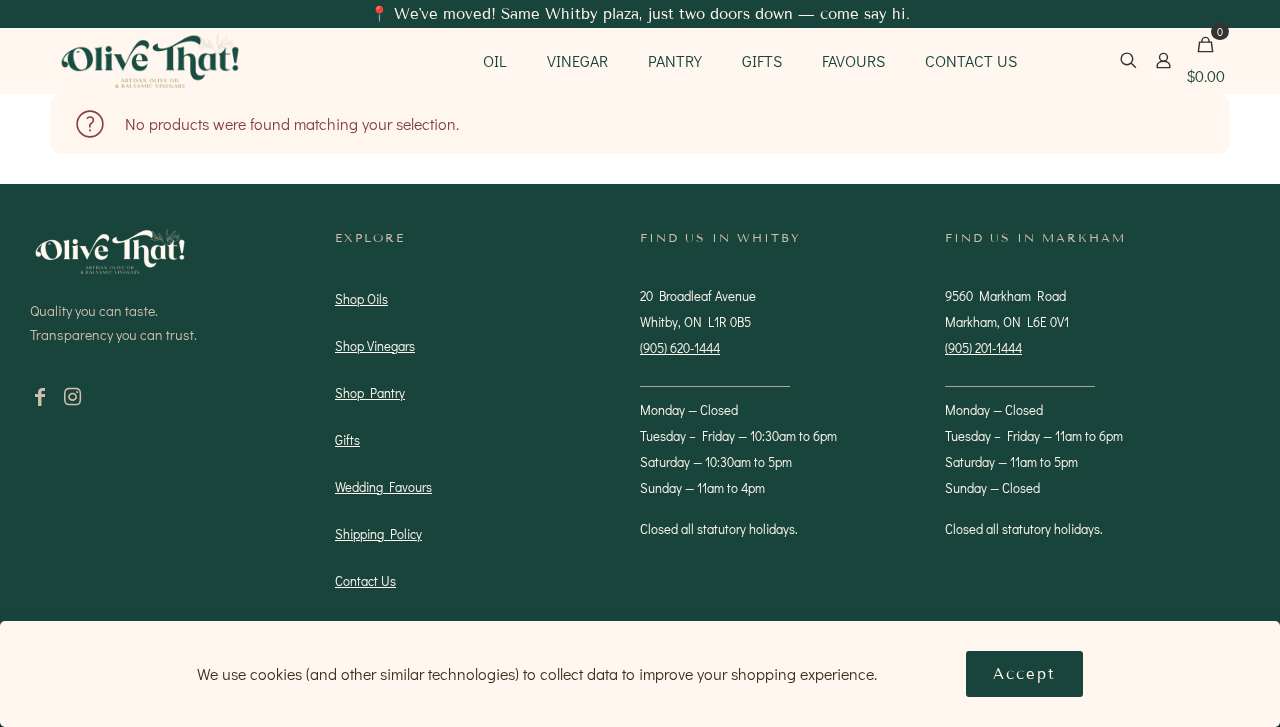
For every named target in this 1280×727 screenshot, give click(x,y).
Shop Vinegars (375, 345)
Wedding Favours (383, 486)
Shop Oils (361, 298)
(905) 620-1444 (680, 347)
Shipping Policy (378, 533)
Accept (1024, 674)
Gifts (347, 439)
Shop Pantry (370, 392)
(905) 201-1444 (983, 347)
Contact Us (365, 580)
